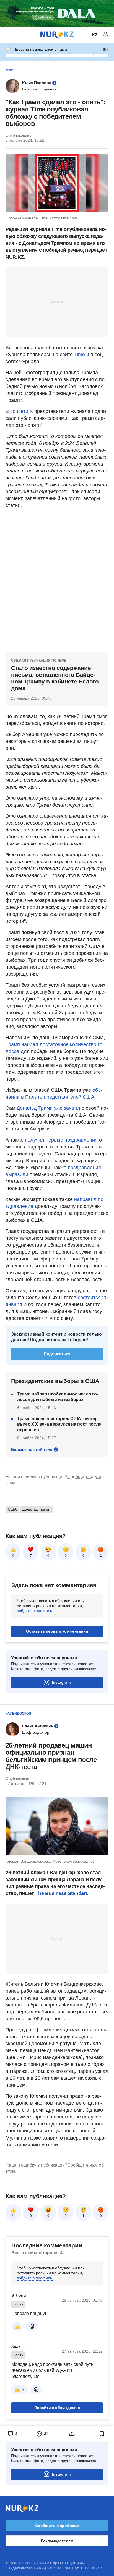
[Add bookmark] (102, 2434)
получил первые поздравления (61, 1140)
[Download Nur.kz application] (57, 13)
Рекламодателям (57, 2541)
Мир (9, 70)
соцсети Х (22, 411)
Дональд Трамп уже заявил (48, 1108)
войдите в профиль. (35, 1611)
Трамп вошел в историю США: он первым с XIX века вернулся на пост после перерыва (59, 1424)
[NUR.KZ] (57, 35)
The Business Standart (61, 1893)
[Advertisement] (57, 302)
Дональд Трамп (36, 1509)
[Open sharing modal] (72, 2434)
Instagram (61, 1682)
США (12, 1509)
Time (80, 355)
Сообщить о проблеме (57, 2526)
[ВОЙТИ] (106, 35)
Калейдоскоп (18, 1714)
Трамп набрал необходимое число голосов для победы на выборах (58, 1397)
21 (13, 2216)
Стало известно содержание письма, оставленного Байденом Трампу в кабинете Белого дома (55, 678)
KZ (95, 35)
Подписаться (57, 1354)
